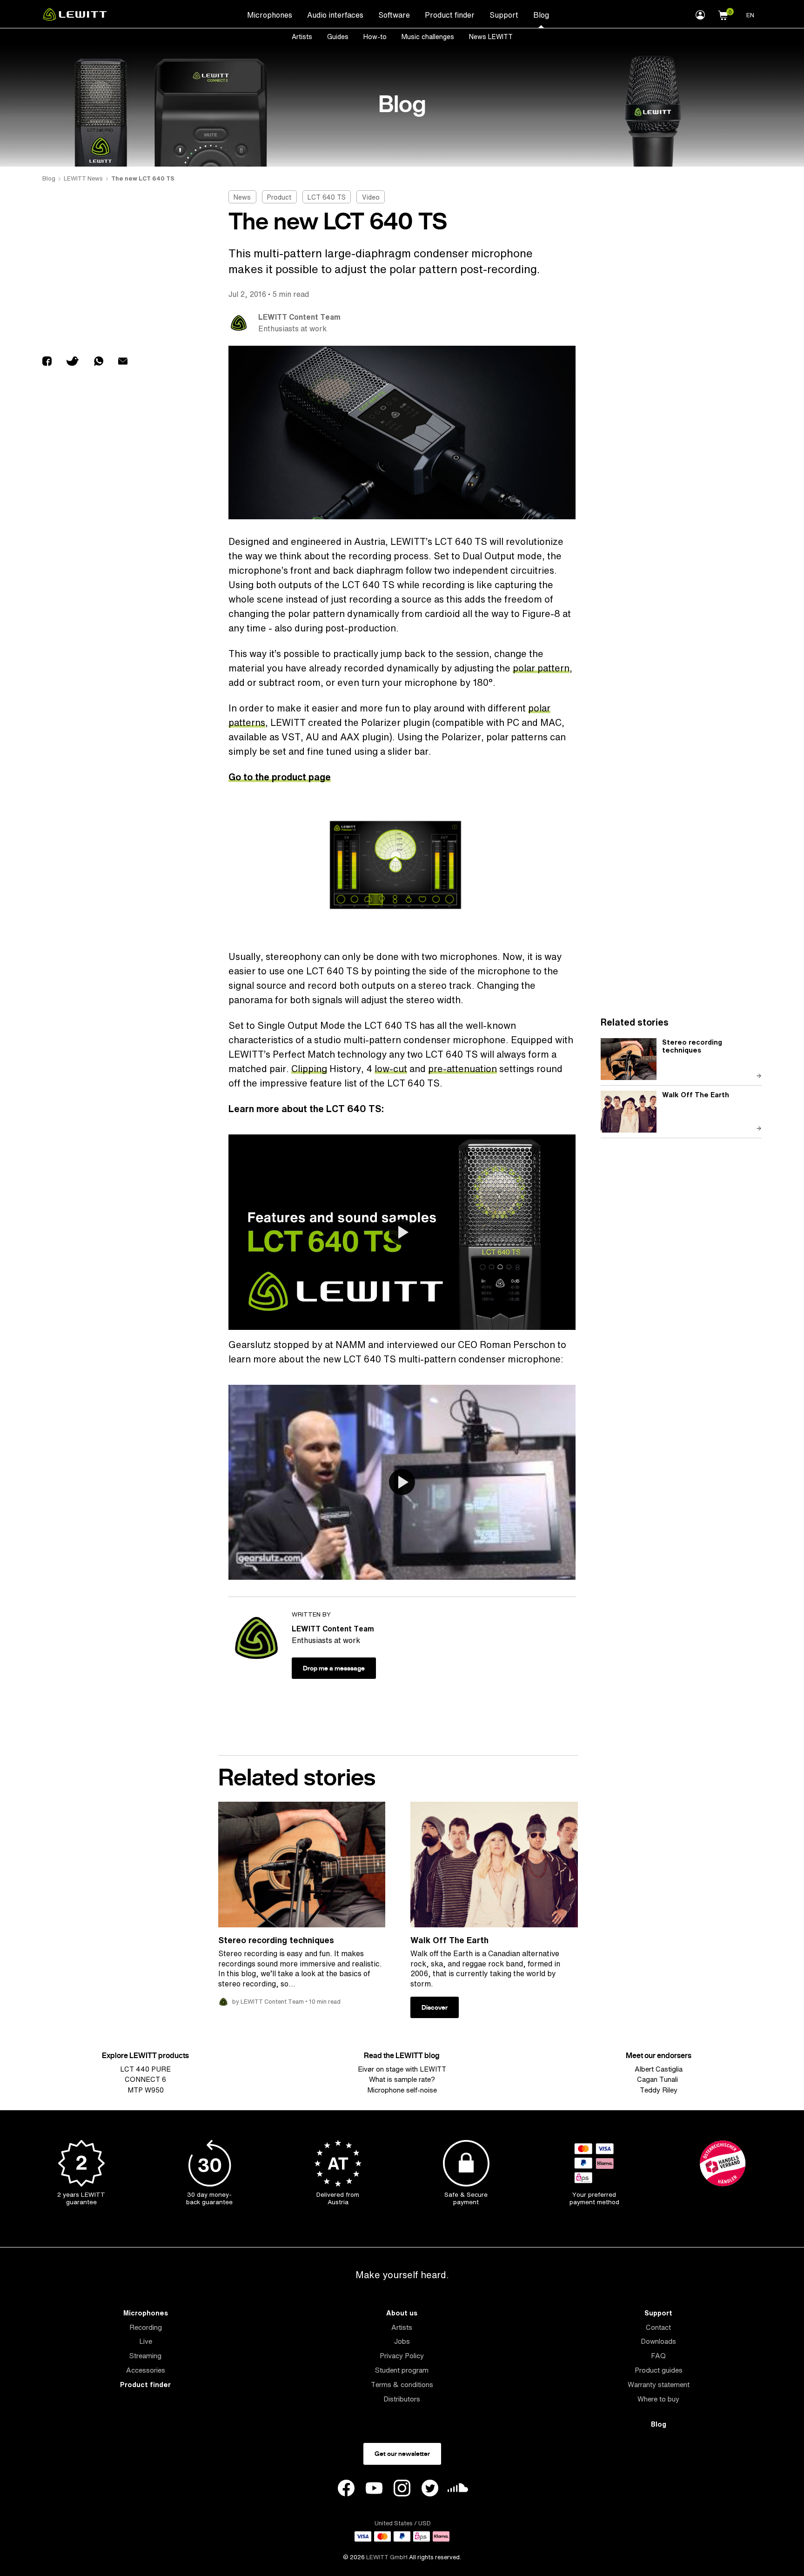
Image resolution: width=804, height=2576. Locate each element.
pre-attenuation (462, 1069)
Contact (658, 2327)
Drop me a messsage (334, 1668)
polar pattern (541, 668)
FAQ (658, 2356)
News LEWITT (491, 37)
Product (279, 197)
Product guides (659, 2370)
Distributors (402, 2399)
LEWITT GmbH (387, 2557)
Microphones (270, 15)
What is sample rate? (402, 2079)
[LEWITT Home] (75, 18)
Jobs (402, 2341)
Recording (146, 2327)
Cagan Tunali (658, 2079)
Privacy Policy (402, 2356)
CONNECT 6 (145, 2079)
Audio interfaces (335, 15)
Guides (338, 37)
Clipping (309, 1069)
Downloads (658, 2341)
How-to (375, 37)
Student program (402, 2370)
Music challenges (428, 37)
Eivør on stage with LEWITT (402, 2069)
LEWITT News (83, 178)
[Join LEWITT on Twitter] (430, 2489)
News (242, 197)
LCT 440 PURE (145, 2069)
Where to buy (658, 2399)
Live (146, 2341)
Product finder (450, 15)
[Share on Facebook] (47, 362)
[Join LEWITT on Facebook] (346, 2489)
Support (504, 15)
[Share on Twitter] (73, 362)
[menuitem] (270, 14)
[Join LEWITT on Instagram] (402, 2489)
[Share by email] (123, 362)
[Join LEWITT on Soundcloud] (458, 2490)
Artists (302, 37)
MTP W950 (146, 2090)
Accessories (146, 2370)
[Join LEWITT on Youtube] (374, 2489)
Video (371, 197)
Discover (435, 2007)
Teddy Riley (659, 2090)
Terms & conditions (402, 2385)
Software (394, 15)
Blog (541, 15)
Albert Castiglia (659, 2069)
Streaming (145, 2356)
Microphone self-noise (402, 2090)
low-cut (391, 1069)
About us (402, 2313)
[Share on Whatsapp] (99, 362)
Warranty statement (659, 2385)
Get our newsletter (402, 2454)
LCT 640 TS (327, 197)
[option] (402, 865)
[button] (723, 14)
